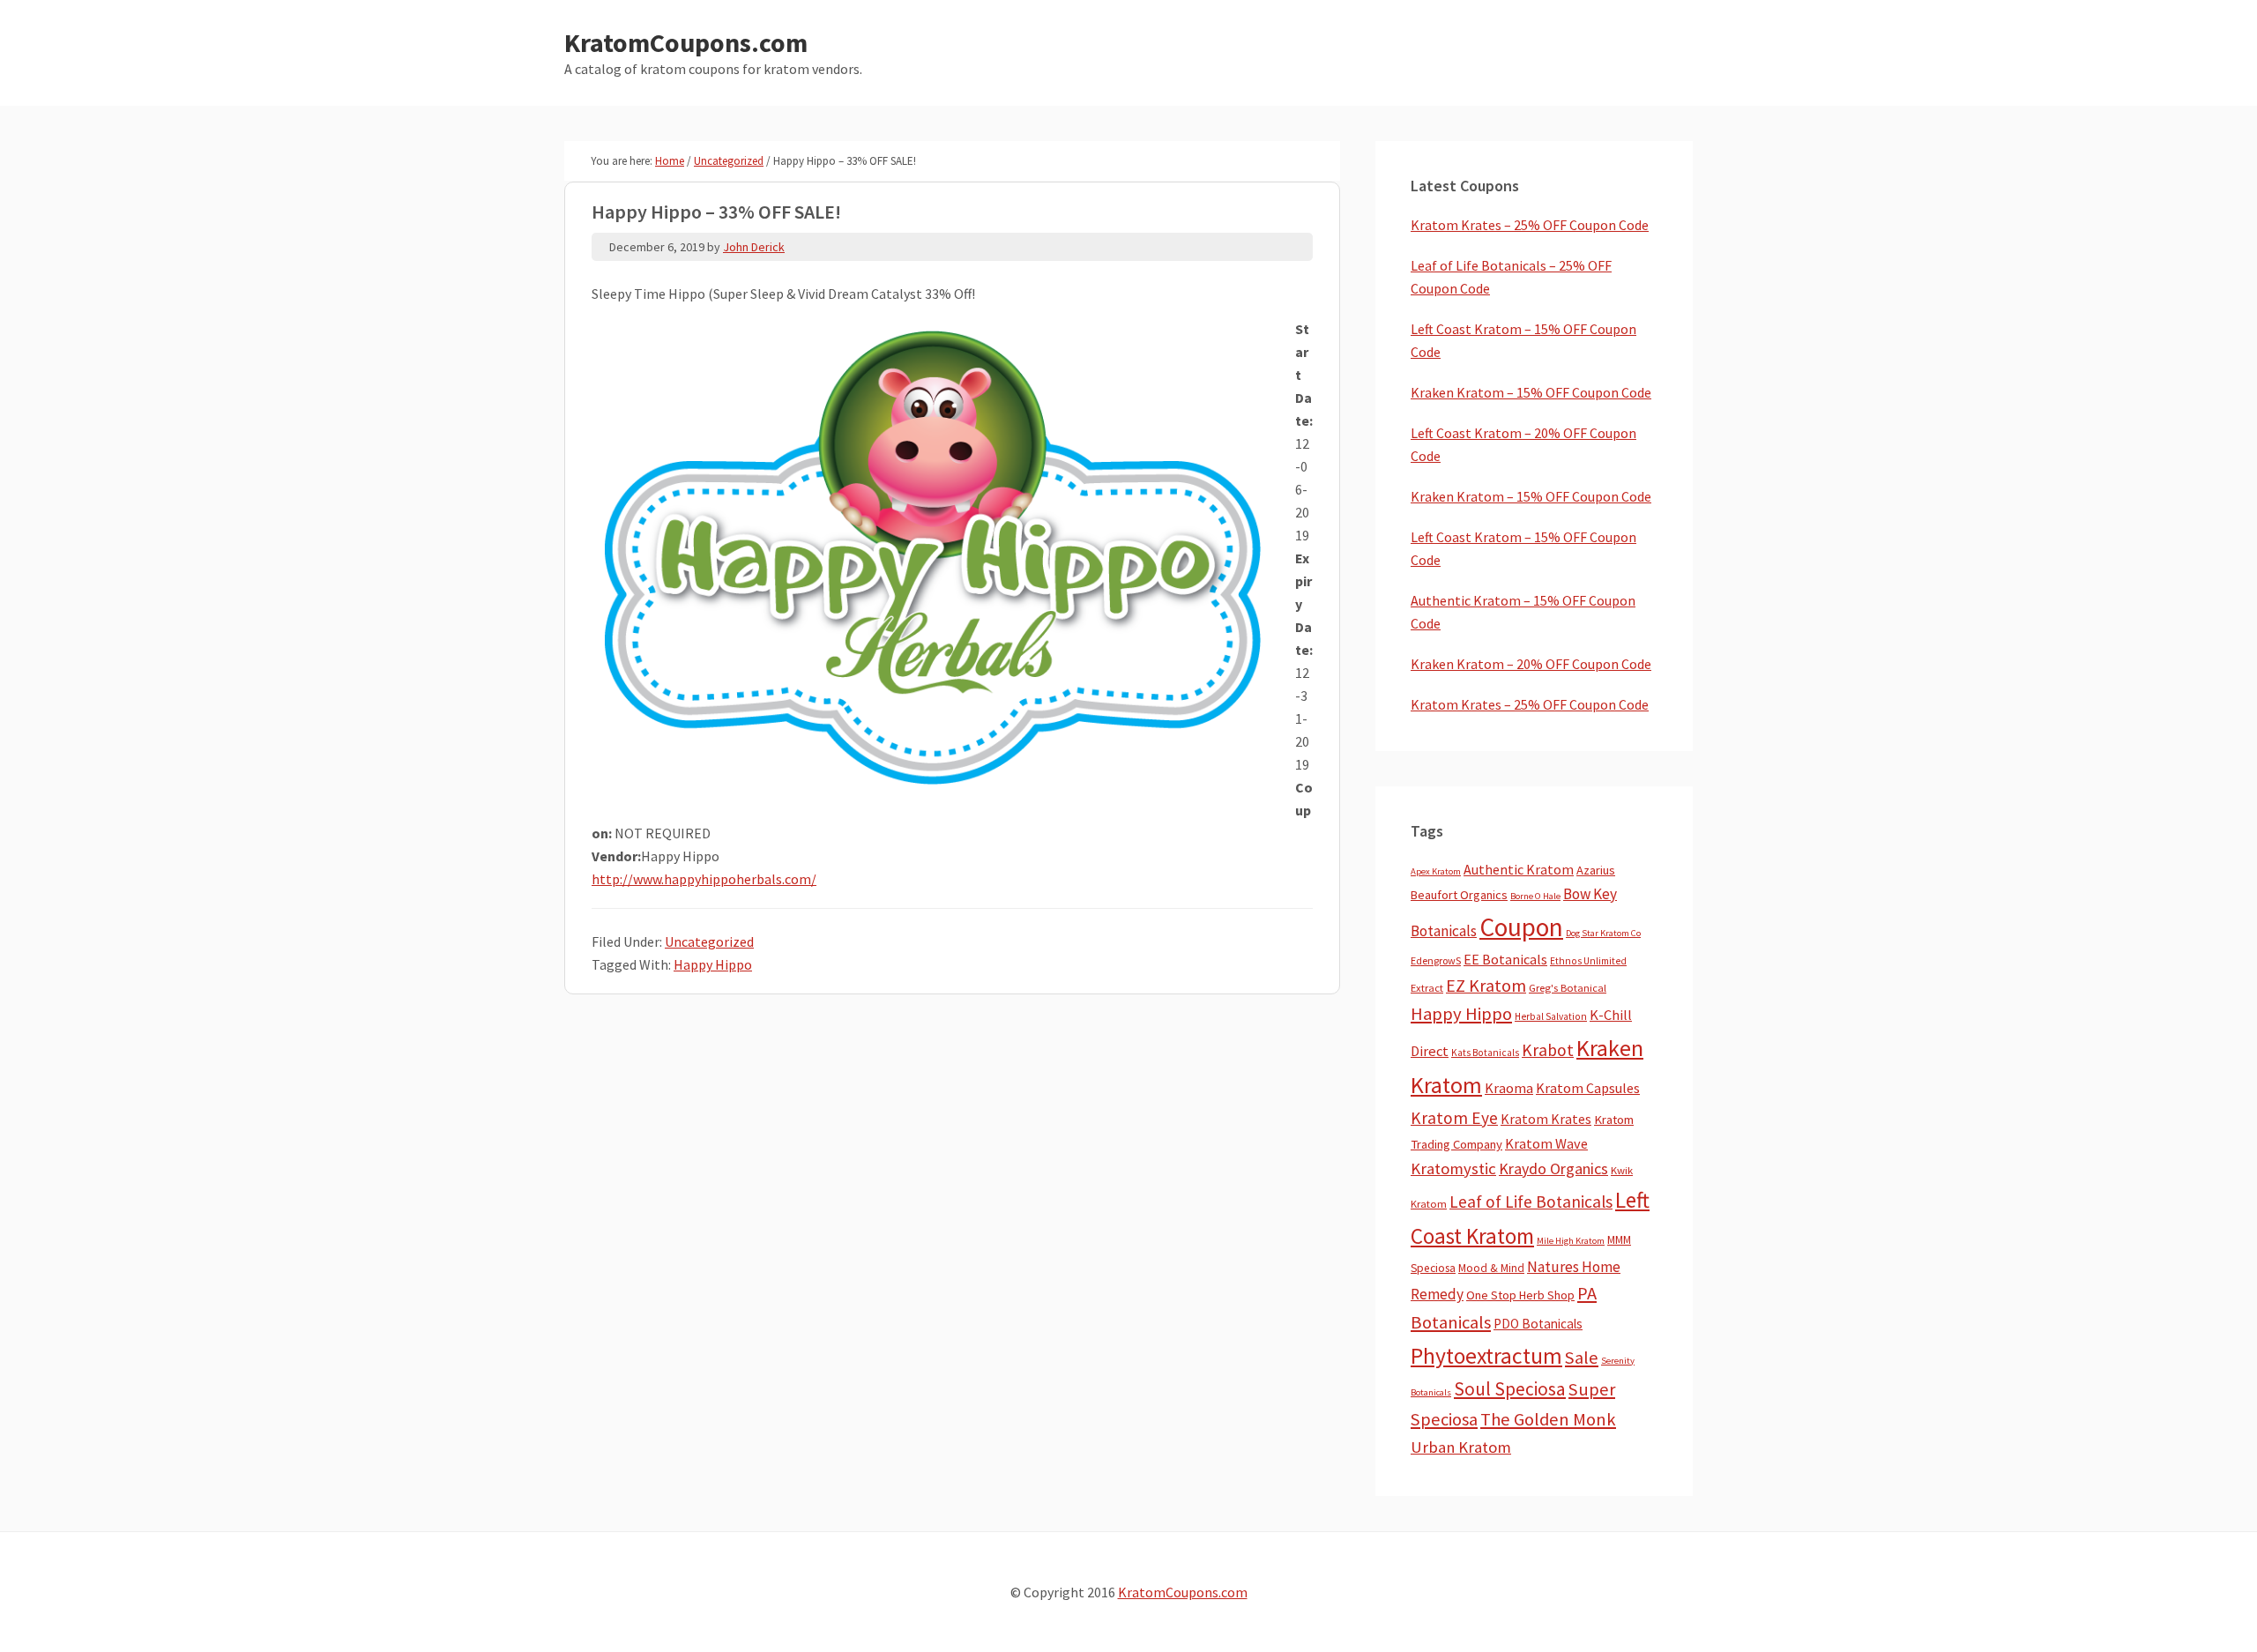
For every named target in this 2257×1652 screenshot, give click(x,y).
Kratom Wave (1546, 1143)
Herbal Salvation (1551, 1016)
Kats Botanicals (1485, 1053)
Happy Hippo (713, 964)
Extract (1427, 988)
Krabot (1548, 1050)
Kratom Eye (1454, 1118)
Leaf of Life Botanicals (1531, 1202)
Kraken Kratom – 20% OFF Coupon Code (1531, 664)
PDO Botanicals (1538, 1324)
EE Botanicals (1505, 959)
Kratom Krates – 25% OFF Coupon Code (1530, 225)
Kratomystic (1453, 1168)
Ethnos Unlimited (1588, 961)
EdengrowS (1436, 960)
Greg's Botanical (1568, 988)
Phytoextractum (1486, 1356)
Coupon (1521, 927)
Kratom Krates (1546, 1119)
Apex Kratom (1436, 871)
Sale (1582, 1358)
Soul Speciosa (1510, 1389)
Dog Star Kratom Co (1603, 933)
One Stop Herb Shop (1520, 1295)
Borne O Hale (1535, 896)
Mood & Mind (1491, 1268)
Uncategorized (709, 941)
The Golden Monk (1548, 1419)
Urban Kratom (1461, 1447)
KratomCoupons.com (686, 42)
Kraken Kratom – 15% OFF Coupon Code (1531, 392)
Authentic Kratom (1519, 869)
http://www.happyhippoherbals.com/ (704, 879)
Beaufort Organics (1459, 895)
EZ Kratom (1486, 985)
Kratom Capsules (1588, 1088)
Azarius (1596, 870)
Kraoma (1509, 1088)
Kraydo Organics (1553, 1168)
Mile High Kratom (1571, 1241)
